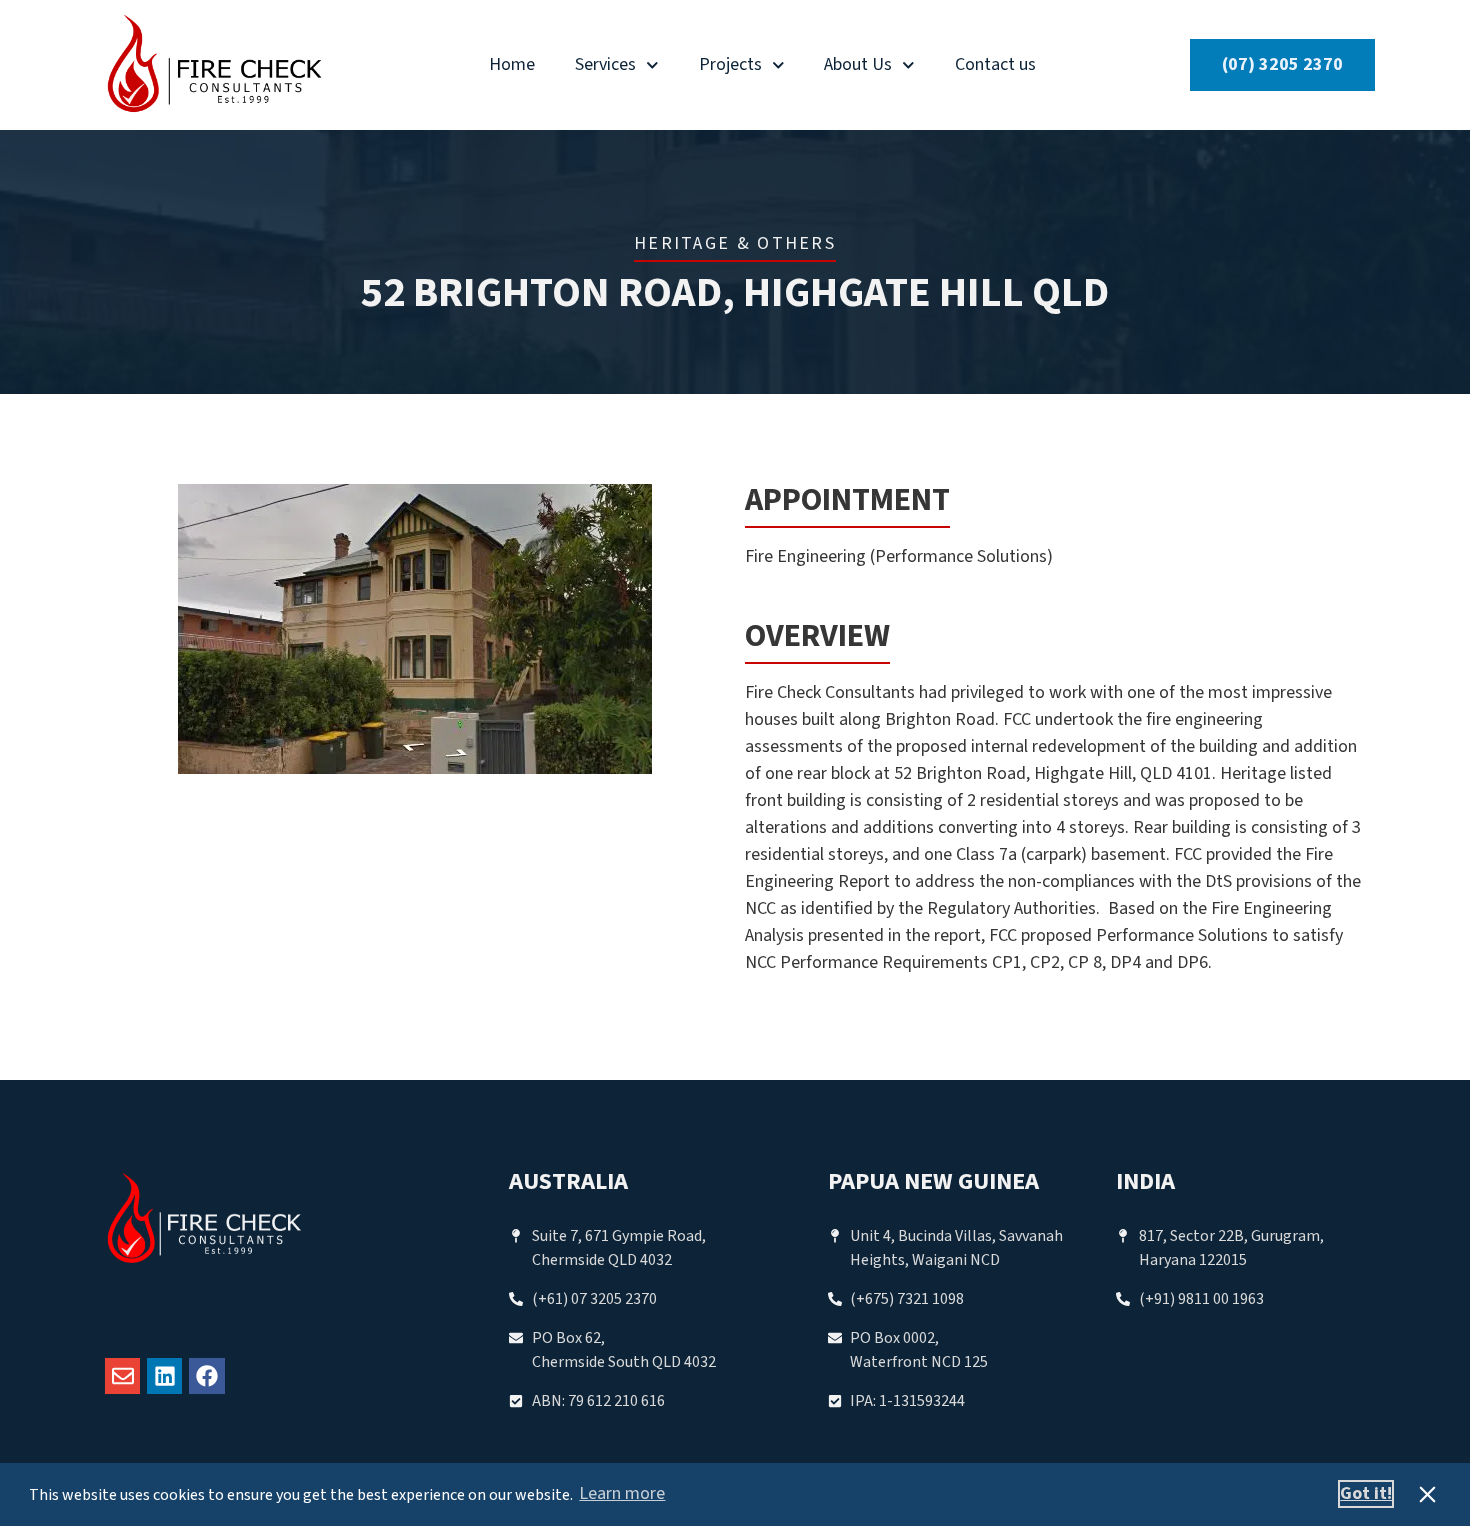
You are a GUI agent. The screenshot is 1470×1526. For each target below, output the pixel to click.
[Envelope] (122, 1375)
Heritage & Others (735, 243)
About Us (858, 64)
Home (512, 64)
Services (605, 64)
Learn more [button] (622, 1493)
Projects (730, 64)
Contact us (995, 64)
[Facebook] (206, 1375)
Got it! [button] (1366, 1493)
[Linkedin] (164, 1375)
